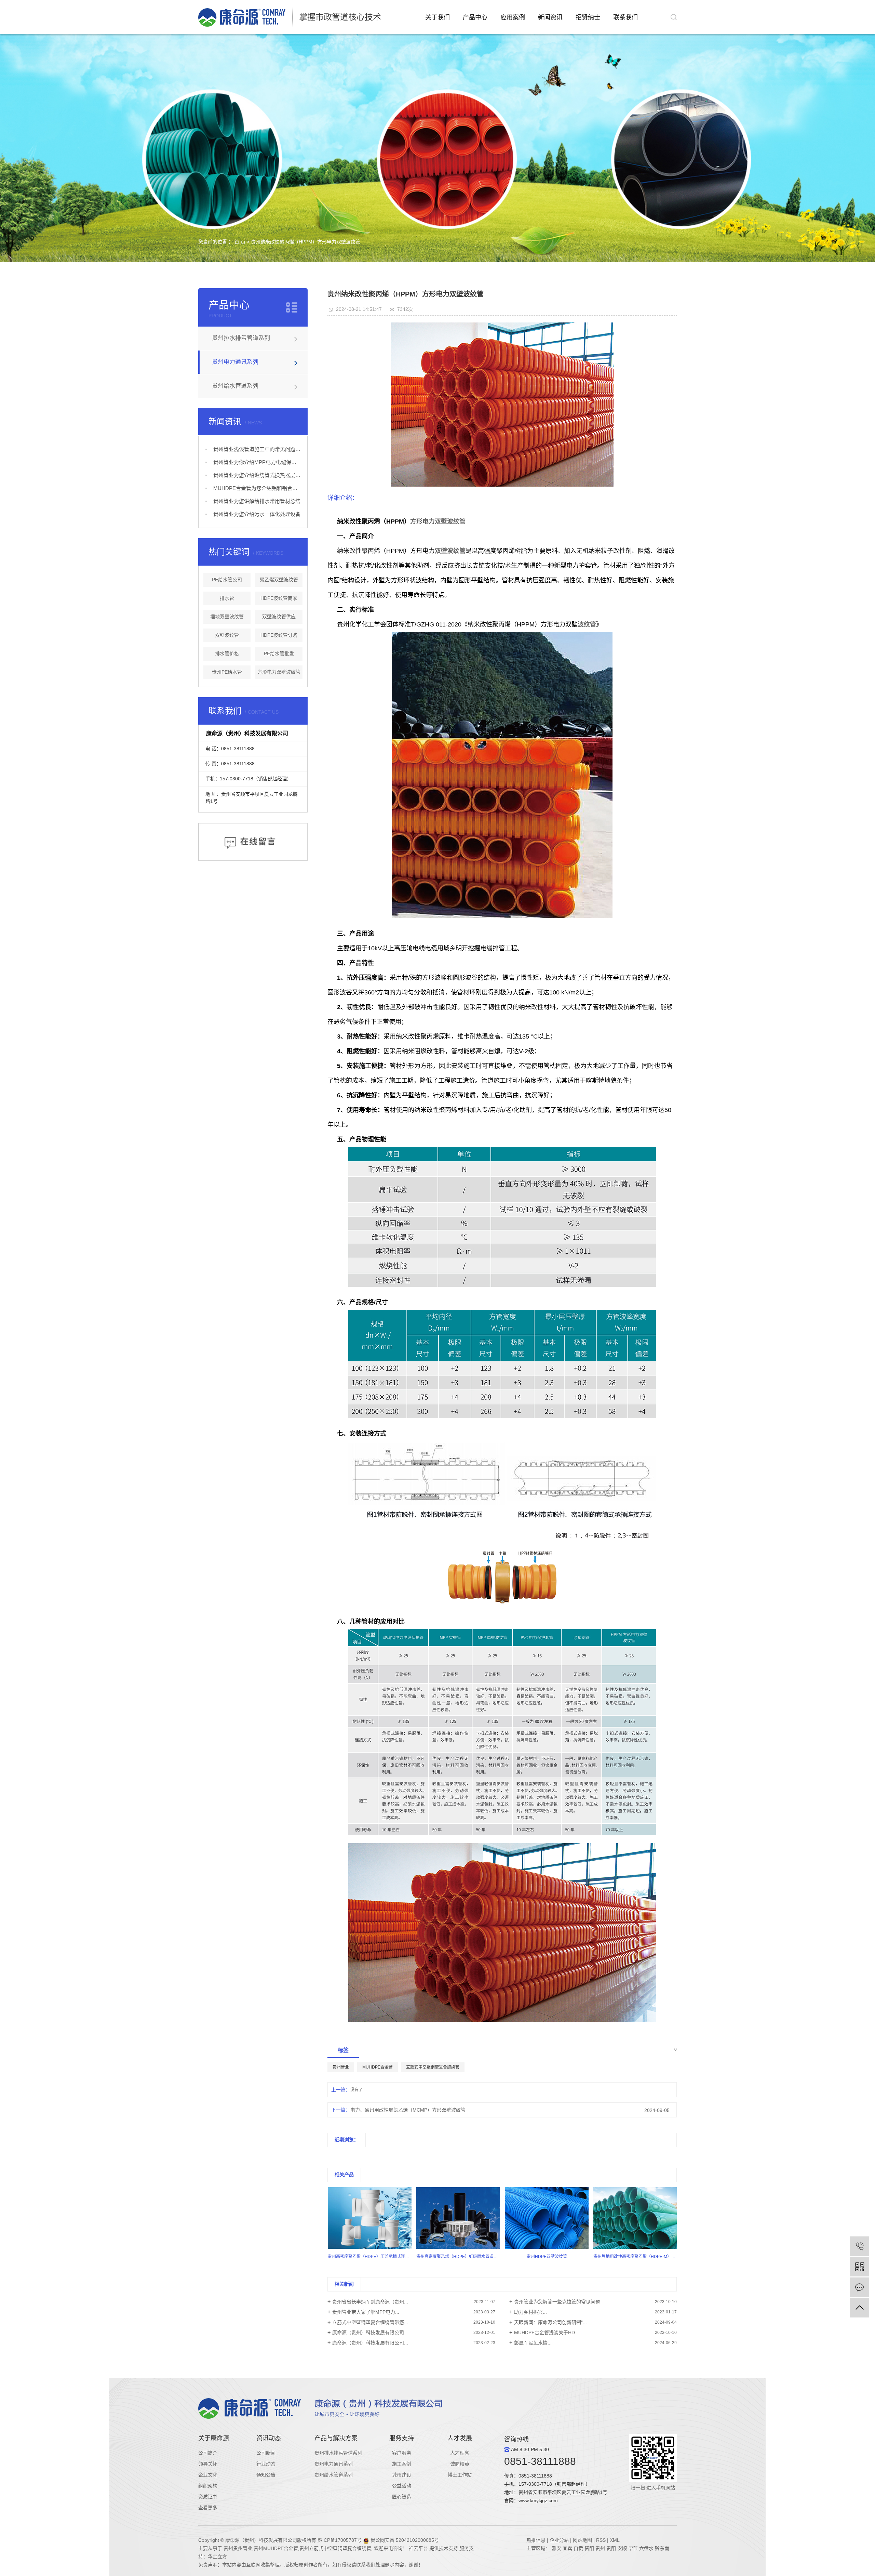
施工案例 (402, 2464)
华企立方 (217, 2557)
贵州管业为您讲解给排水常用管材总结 (257, 501)
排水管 (227, 598)
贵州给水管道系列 (235, 386)
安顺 (622, 2548)
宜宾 (567, 2548)
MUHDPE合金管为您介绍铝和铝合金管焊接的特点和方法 (257, 488)
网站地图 (582, 2540)
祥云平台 (418, 2548)
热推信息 (536, 2540)
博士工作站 (460, 2475)
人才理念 (460, 2453)
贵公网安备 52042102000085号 (404, 2540)
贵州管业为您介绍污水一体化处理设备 (257, 514)
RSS (601, 2540)
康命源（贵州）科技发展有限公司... (370, 2333)
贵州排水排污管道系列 (241, 338)
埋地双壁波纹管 (227, 617)
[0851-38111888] (859, 2246)
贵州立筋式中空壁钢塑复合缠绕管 (335, 2548)
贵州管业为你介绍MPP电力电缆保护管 (257, 462)
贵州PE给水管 (227, 672)
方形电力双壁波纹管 (279, 672)
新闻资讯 (550, 17)
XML (615, 2540)
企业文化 (208, 2475)
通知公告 (266, 2475)
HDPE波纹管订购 (279, 635)
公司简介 (208, 2453)
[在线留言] (859, 2287)
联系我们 (625, 17)
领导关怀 (208, 2464)
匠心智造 (402, 2497)
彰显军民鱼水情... (533, 2343)
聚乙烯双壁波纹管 (279, 580)
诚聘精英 (460, 2464)
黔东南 (662, 2548)
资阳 (589, 2548)
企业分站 (559, 2540)
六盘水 (646, 2548)
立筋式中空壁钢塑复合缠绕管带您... (370, 2322)
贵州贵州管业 (238, 2548)
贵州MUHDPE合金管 (276, 2548)
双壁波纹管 (227, 635)
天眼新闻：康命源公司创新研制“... (550, 2322)
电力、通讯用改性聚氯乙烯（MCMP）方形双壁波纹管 (408, 2110)
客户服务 (402, 2453)
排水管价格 (227, 653)
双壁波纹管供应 (279, 617)
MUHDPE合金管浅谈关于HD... (547, 2333)
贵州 (601, 2548)
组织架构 (208, 2486)
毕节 (633, 2548)
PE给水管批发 (279, 653)
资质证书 (208, 2497)
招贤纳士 (588, 17)
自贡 (578, 2548)
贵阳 (611, 2548)
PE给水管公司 (227, 580)
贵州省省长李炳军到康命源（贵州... (370, 2302)
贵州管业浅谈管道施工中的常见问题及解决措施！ (257, 449)
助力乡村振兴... (530, 2312)
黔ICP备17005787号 (340, 2540)
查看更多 (208, 2508)
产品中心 (475, 17)
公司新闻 (266, 2453)
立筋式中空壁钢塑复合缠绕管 (433, 2067)
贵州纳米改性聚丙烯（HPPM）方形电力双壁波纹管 (306, 242)
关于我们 (437, 17)
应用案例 (513, 17)
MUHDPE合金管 (378, 2067)
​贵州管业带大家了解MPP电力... (366, 2312)
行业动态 (266, 2464)
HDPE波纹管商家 (279, 598)
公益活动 (402, 2486)
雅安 (556, 2548)
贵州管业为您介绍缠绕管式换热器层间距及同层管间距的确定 (257, 475)
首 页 (240, 242)
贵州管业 (341, 2067)
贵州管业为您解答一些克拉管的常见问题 (557, 2302)
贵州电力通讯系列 (235, 362)
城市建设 (402, 2475)
